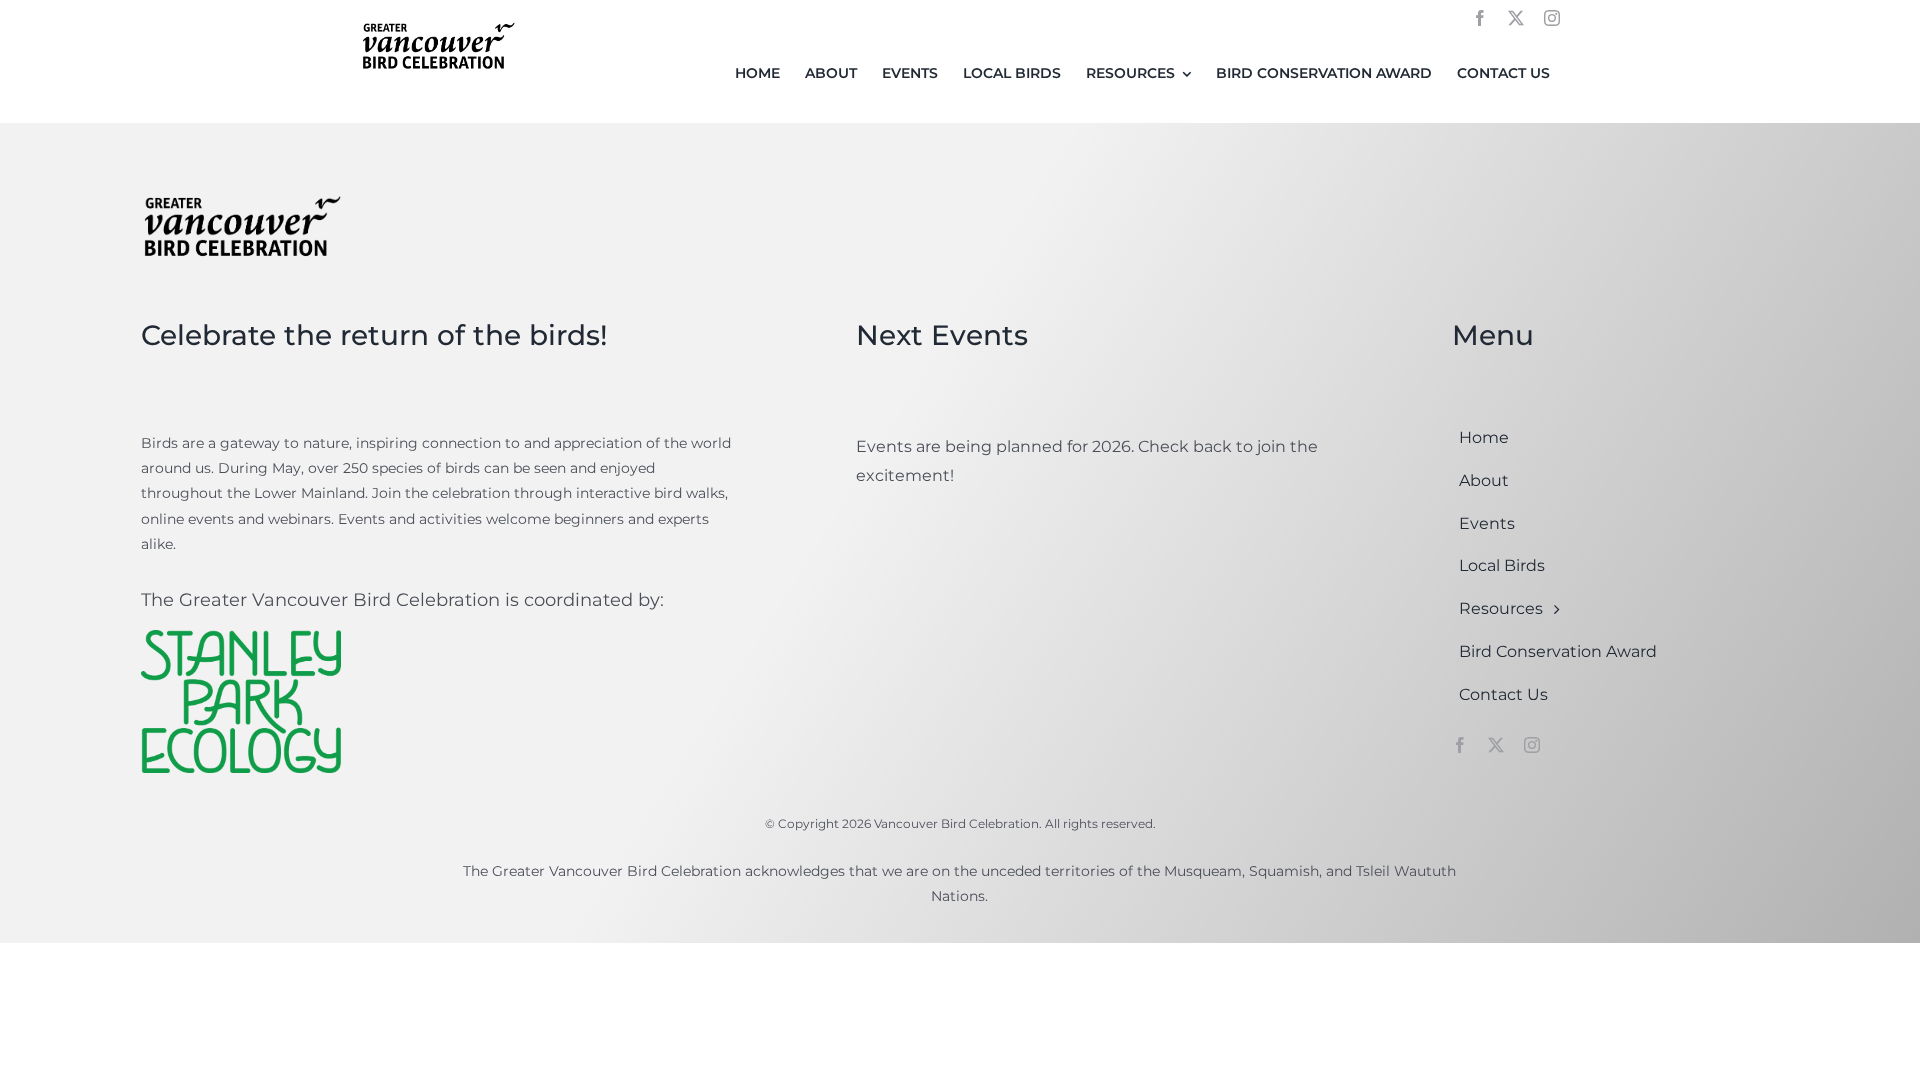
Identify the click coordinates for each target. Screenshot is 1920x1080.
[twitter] (1516, 18)
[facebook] (1480, 18)
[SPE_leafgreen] (241, 637)
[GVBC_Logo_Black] (437, 23)
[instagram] (1552, 18)
